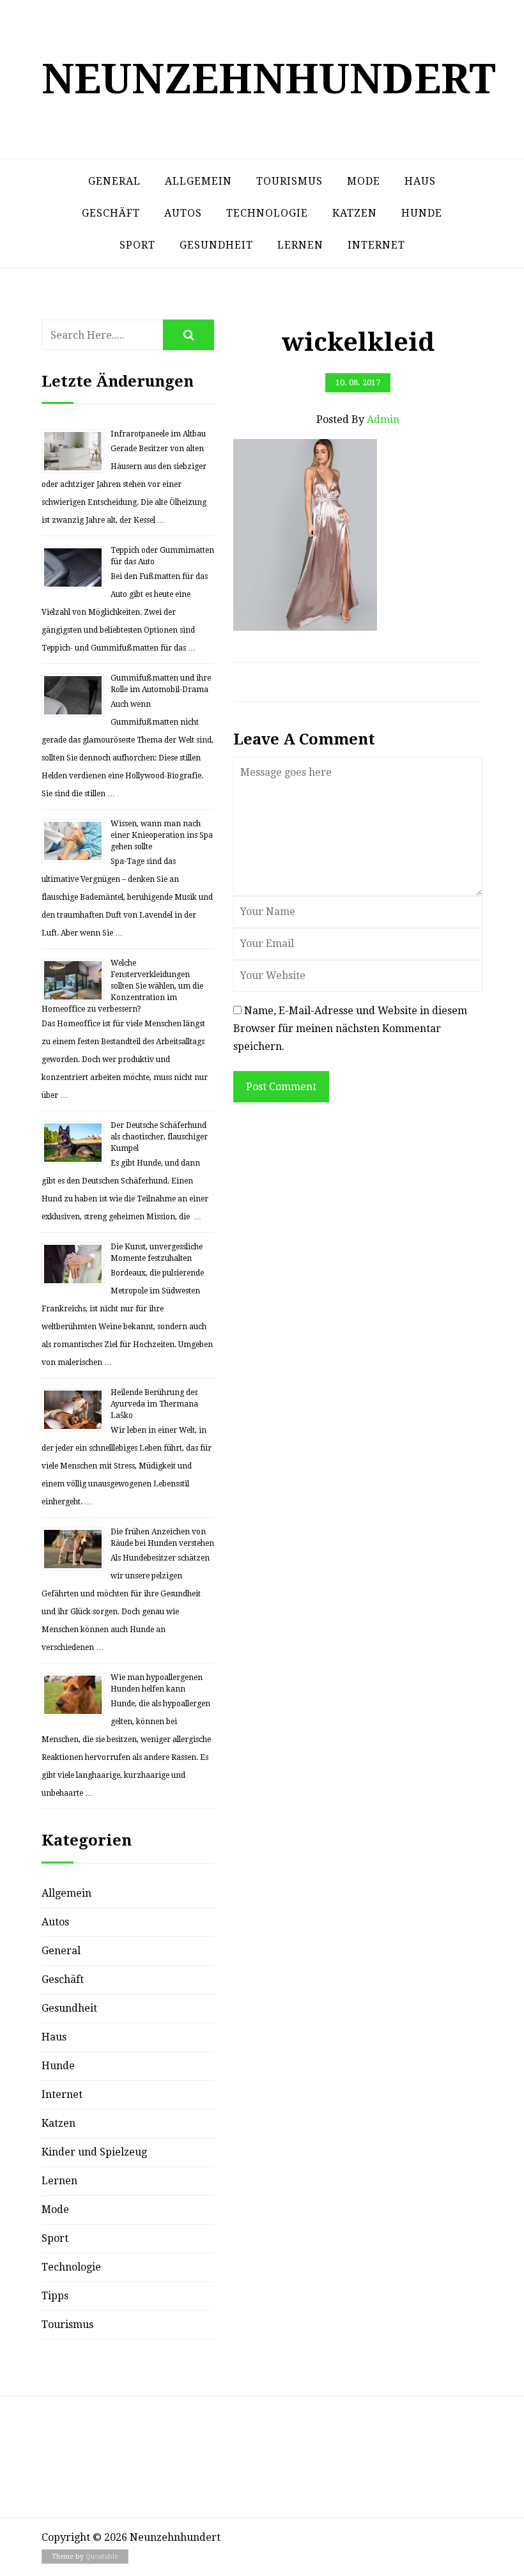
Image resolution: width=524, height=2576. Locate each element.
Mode (364, 181)
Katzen (355, 213)
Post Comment (281, 1087)
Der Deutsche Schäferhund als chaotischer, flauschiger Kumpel (159, 1137)
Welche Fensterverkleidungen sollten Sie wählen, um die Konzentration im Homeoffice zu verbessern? (122, 986)
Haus (420, 181)
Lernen (300, 245)
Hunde (422, 213)
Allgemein (198, 181)
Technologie (267, 213)
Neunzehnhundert (269, 79)
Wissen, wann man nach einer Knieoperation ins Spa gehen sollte (162, 835)
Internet (376, 245)
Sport (137, 245)
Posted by (358, 420)
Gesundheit (216, 245)
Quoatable (102, 2557)
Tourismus (289, 181)
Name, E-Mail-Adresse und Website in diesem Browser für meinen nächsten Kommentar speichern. (350, 1029)
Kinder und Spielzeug (94, 2152)
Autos (183, 213)
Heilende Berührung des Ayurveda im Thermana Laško (154, 1404)
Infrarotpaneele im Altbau (158, 434)
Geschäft (111, 213)
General (114, 181)
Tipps (55, 2296)
